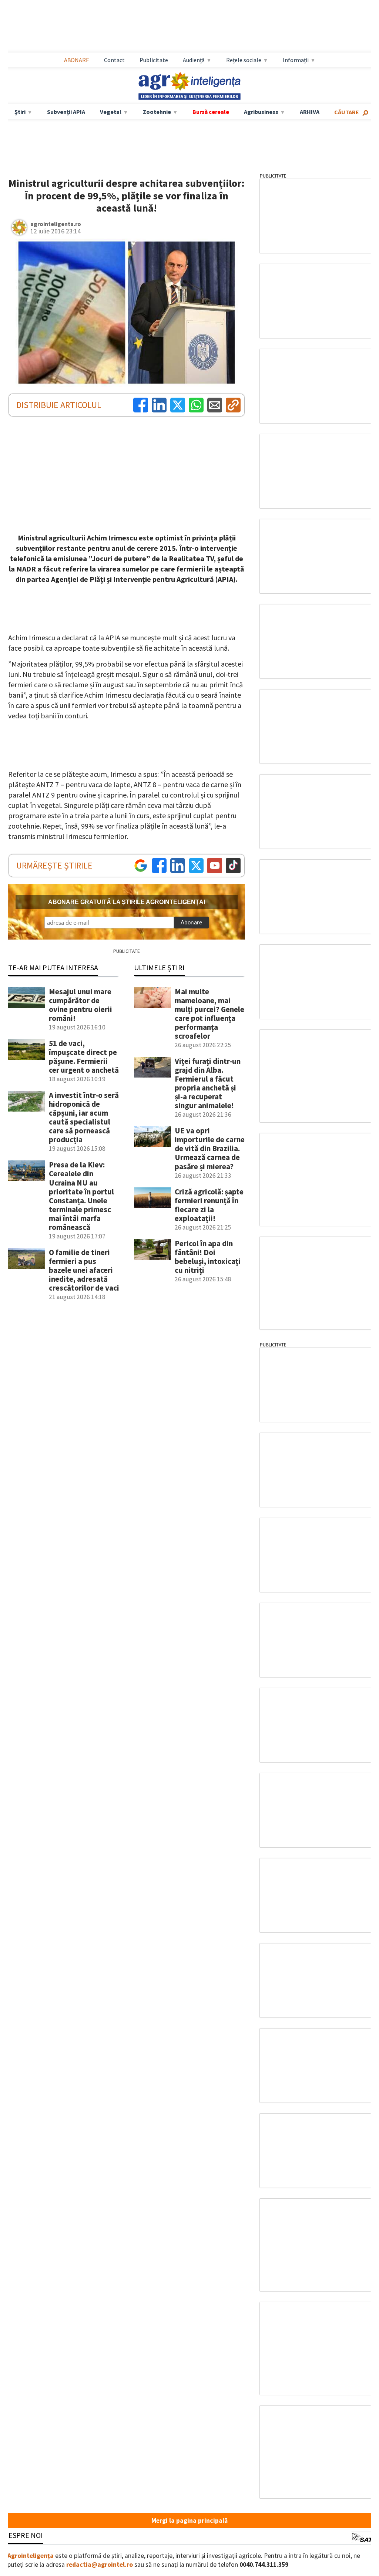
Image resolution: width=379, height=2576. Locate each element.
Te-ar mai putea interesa (53, 967)
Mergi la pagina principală (189, 2521)
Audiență (194, 60)
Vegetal (111, 112)
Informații (296, 60)
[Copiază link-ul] (233, 405)
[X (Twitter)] (178, 405)
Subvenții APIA (66, 112)
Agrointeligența (31, 2556)
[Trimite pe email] (215, 405)
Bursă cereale (211, 112)
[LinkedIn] (159, 405)
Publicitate (154, 60)
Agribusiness (261, 112)
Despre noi (23, 2535)
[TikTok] (233, 866)
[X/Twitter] (196, 866)
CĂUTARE (347, 112)
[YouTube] (215, 866)
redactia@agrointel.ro (100, 2565)
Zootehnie (157, 112)
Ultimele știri (159, 967)
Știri (20, 112)
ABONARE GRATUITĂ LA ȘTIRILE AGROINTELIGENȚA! (127, 902)
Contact (114, 60)
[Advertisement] (189, 26)
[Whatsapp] (196, 405)
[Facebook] (141, 405)
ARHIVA (310, 112)
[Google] (141, 866)
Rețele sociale (244, 60)
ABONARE (77, 60)
